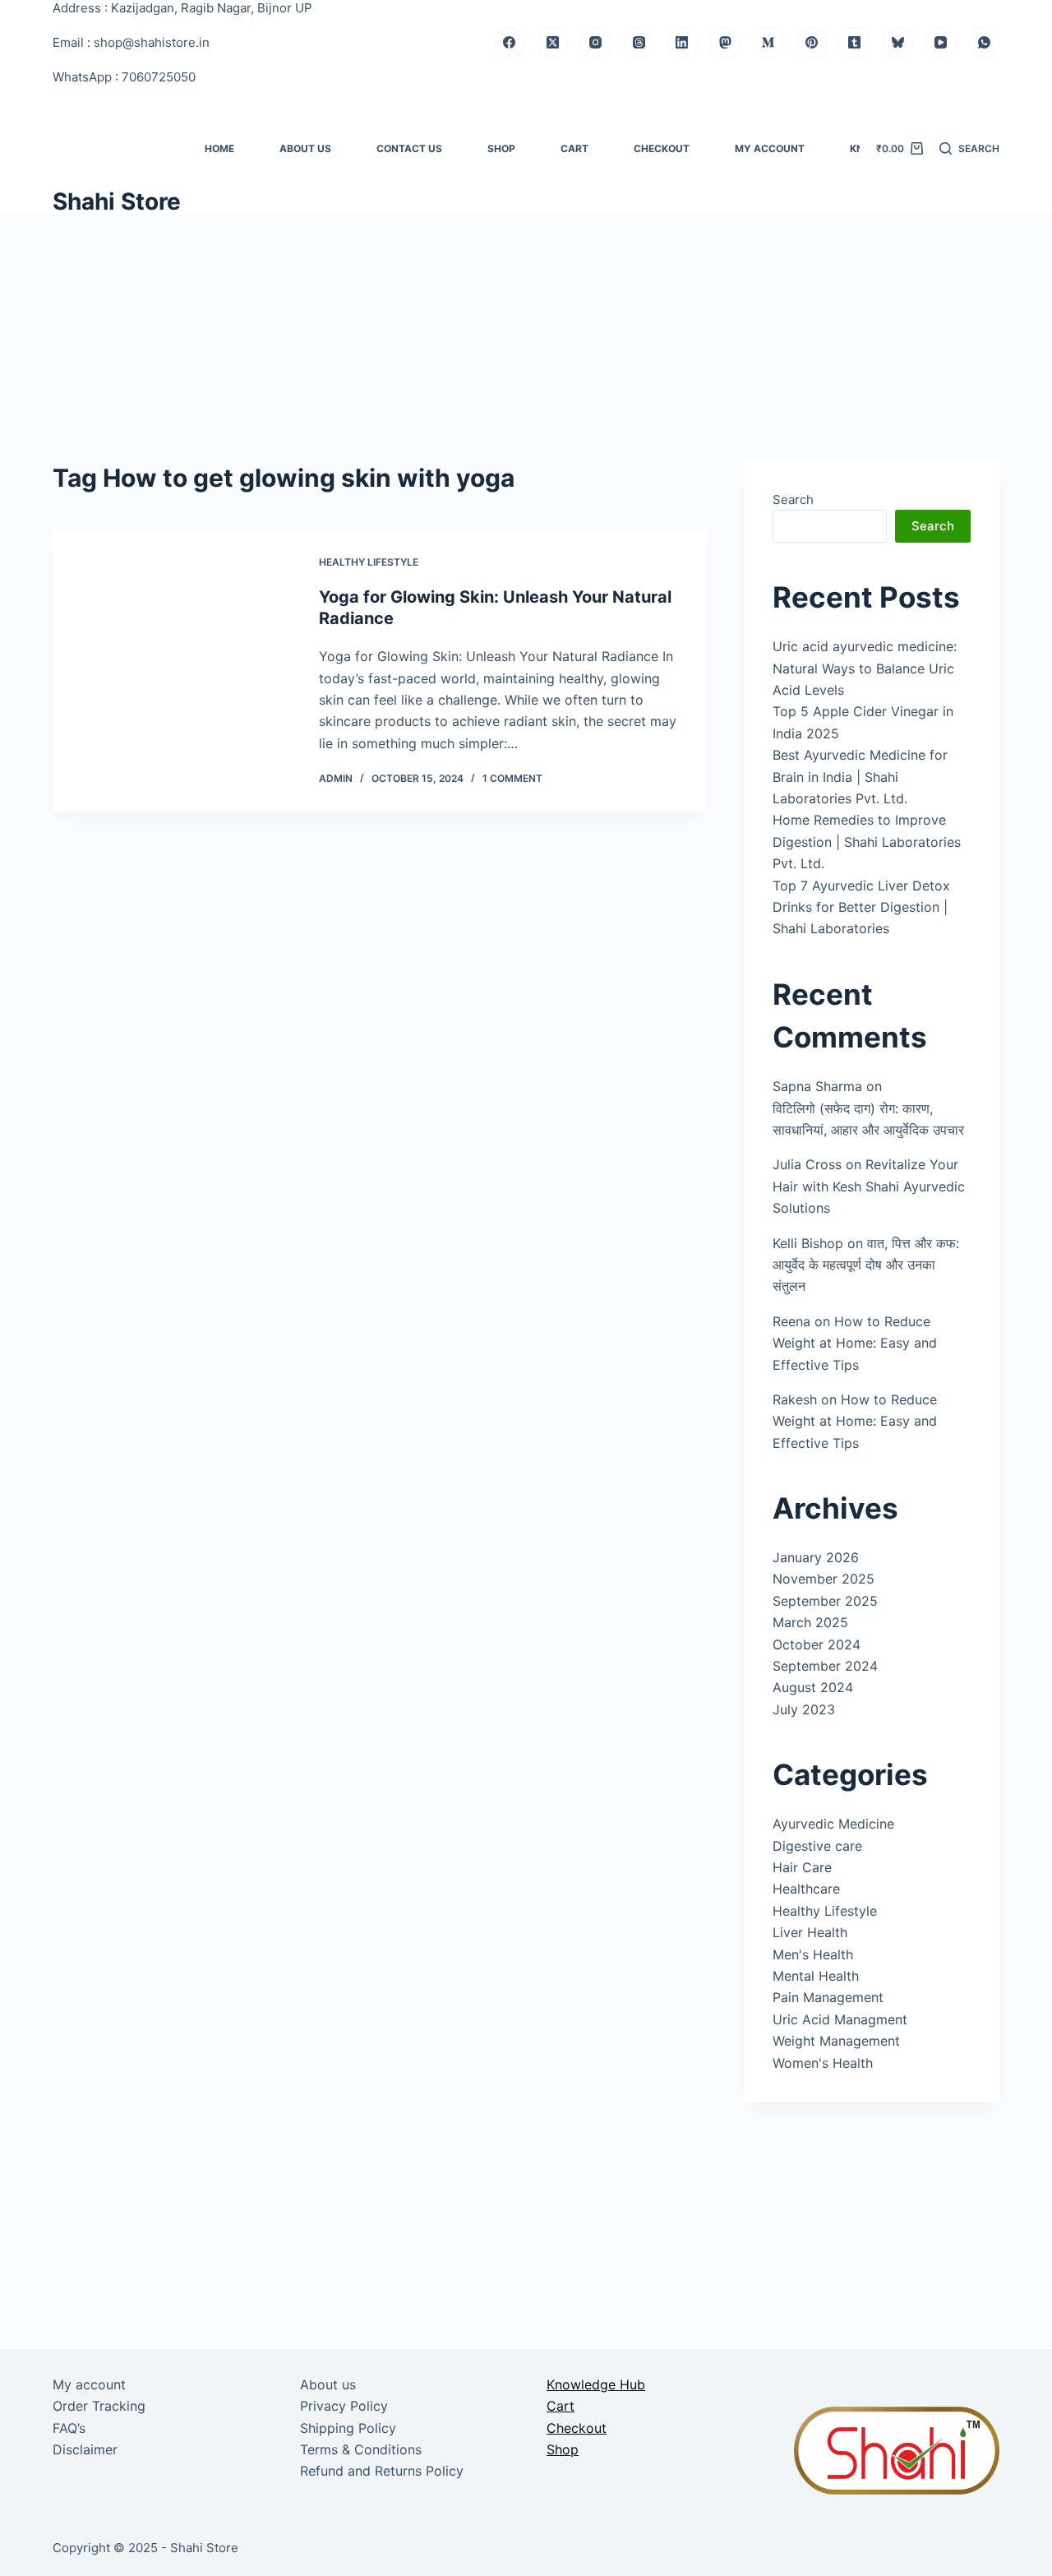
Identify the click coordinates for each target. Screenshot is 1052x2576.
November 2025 (824, 1579)
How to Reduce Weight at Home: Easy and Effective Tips (855, 1343)
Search (793, 499)
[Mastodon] (726, 43)
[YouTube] (941, 43)
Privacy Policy (344, 2406)
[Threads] (639, 43)
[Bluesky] (898, 43)
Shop (501, 148)
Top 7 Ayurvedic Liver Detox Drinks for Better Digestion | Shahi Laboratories (861, 907)
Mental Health (816, 1976)
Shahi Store (117, 201)
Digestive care (817, 1846)
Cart (574, 148)
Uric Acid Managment (840, 2019)
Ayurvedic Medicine (833, 1824)
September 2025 (825, 1601)
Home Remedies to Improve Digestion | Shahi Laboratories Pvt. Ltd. (867, 842)
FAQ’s (69, 2428)
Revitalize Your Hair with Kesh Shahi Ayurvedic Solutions (869, 1186)
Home (219, 148)
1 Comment (512, 778)
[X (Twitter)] (553, 43)
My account (770, 148)
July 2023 (804, 1709)
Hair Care (802, 1867)
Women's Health (823, 2063)
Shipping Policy (348, 2428)
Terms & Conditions (361, 2449)
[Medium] (768, 43)
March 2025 (810, 1622)
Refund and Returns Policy (382, 2471)
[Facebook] (510, 43)
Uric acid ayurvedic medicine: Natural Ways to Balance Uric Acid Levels (865, 668)
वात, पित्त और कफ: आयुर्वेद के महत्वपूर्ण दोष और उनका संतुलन (866, 1265)
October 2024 (817, 1644)
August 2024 (813, 1687)
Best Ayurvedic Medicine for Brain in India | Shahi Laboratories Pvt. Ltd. (860, 777)
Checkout (662, 148)
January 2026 (816, 1557)
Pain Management (828, 1997)
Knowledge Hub (596, 2384)
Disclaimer (85, 2449)
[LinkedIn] (682, 43)
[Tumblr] (855, 43)
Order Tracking (99, 2406)
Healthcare (806, 1889)
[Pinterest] (812, 43)
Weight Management (836, 2041)
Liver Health (810, 1932)
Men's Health (813, 1954)
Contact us (409, 148)
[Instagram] (596, 43)
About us (305, 148)
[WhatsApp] (985, 43)
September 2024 (825, 1666)
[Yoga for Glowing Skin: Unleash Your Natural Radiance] (173, 671)
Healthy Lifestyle (369, 562)
